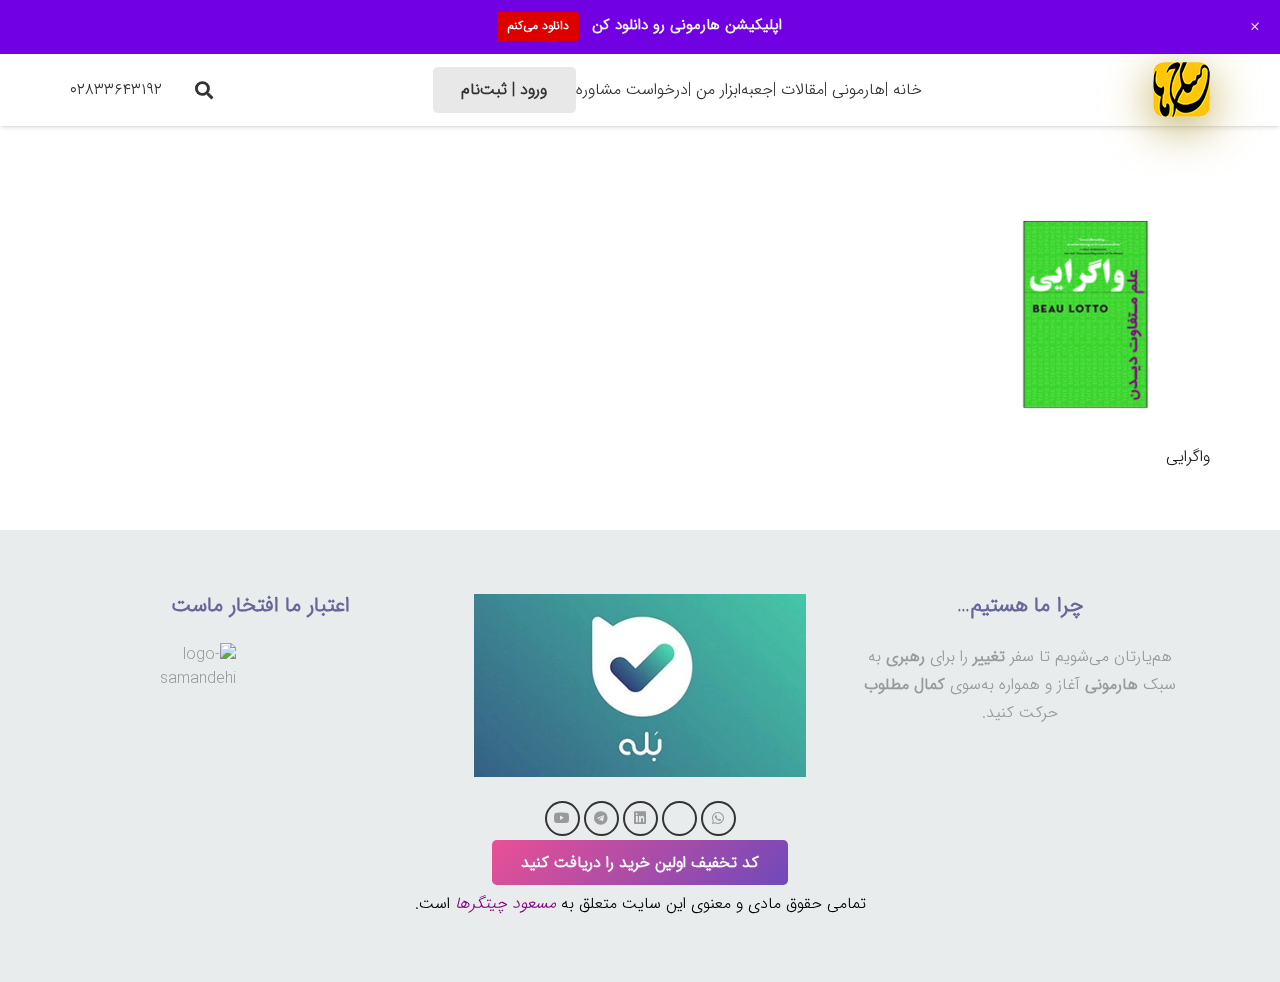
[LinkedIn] (640, 818)
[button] (204, 90)
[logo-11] (1181, 89)
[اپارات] (679, 818)
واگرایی (1188, 456)
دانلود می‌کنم (538, 25)
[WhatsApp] (718, 818)
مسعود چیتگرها (505, 903)
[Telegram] (601, 818)
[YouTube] (562, 818)
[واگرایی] (1085, 203)
